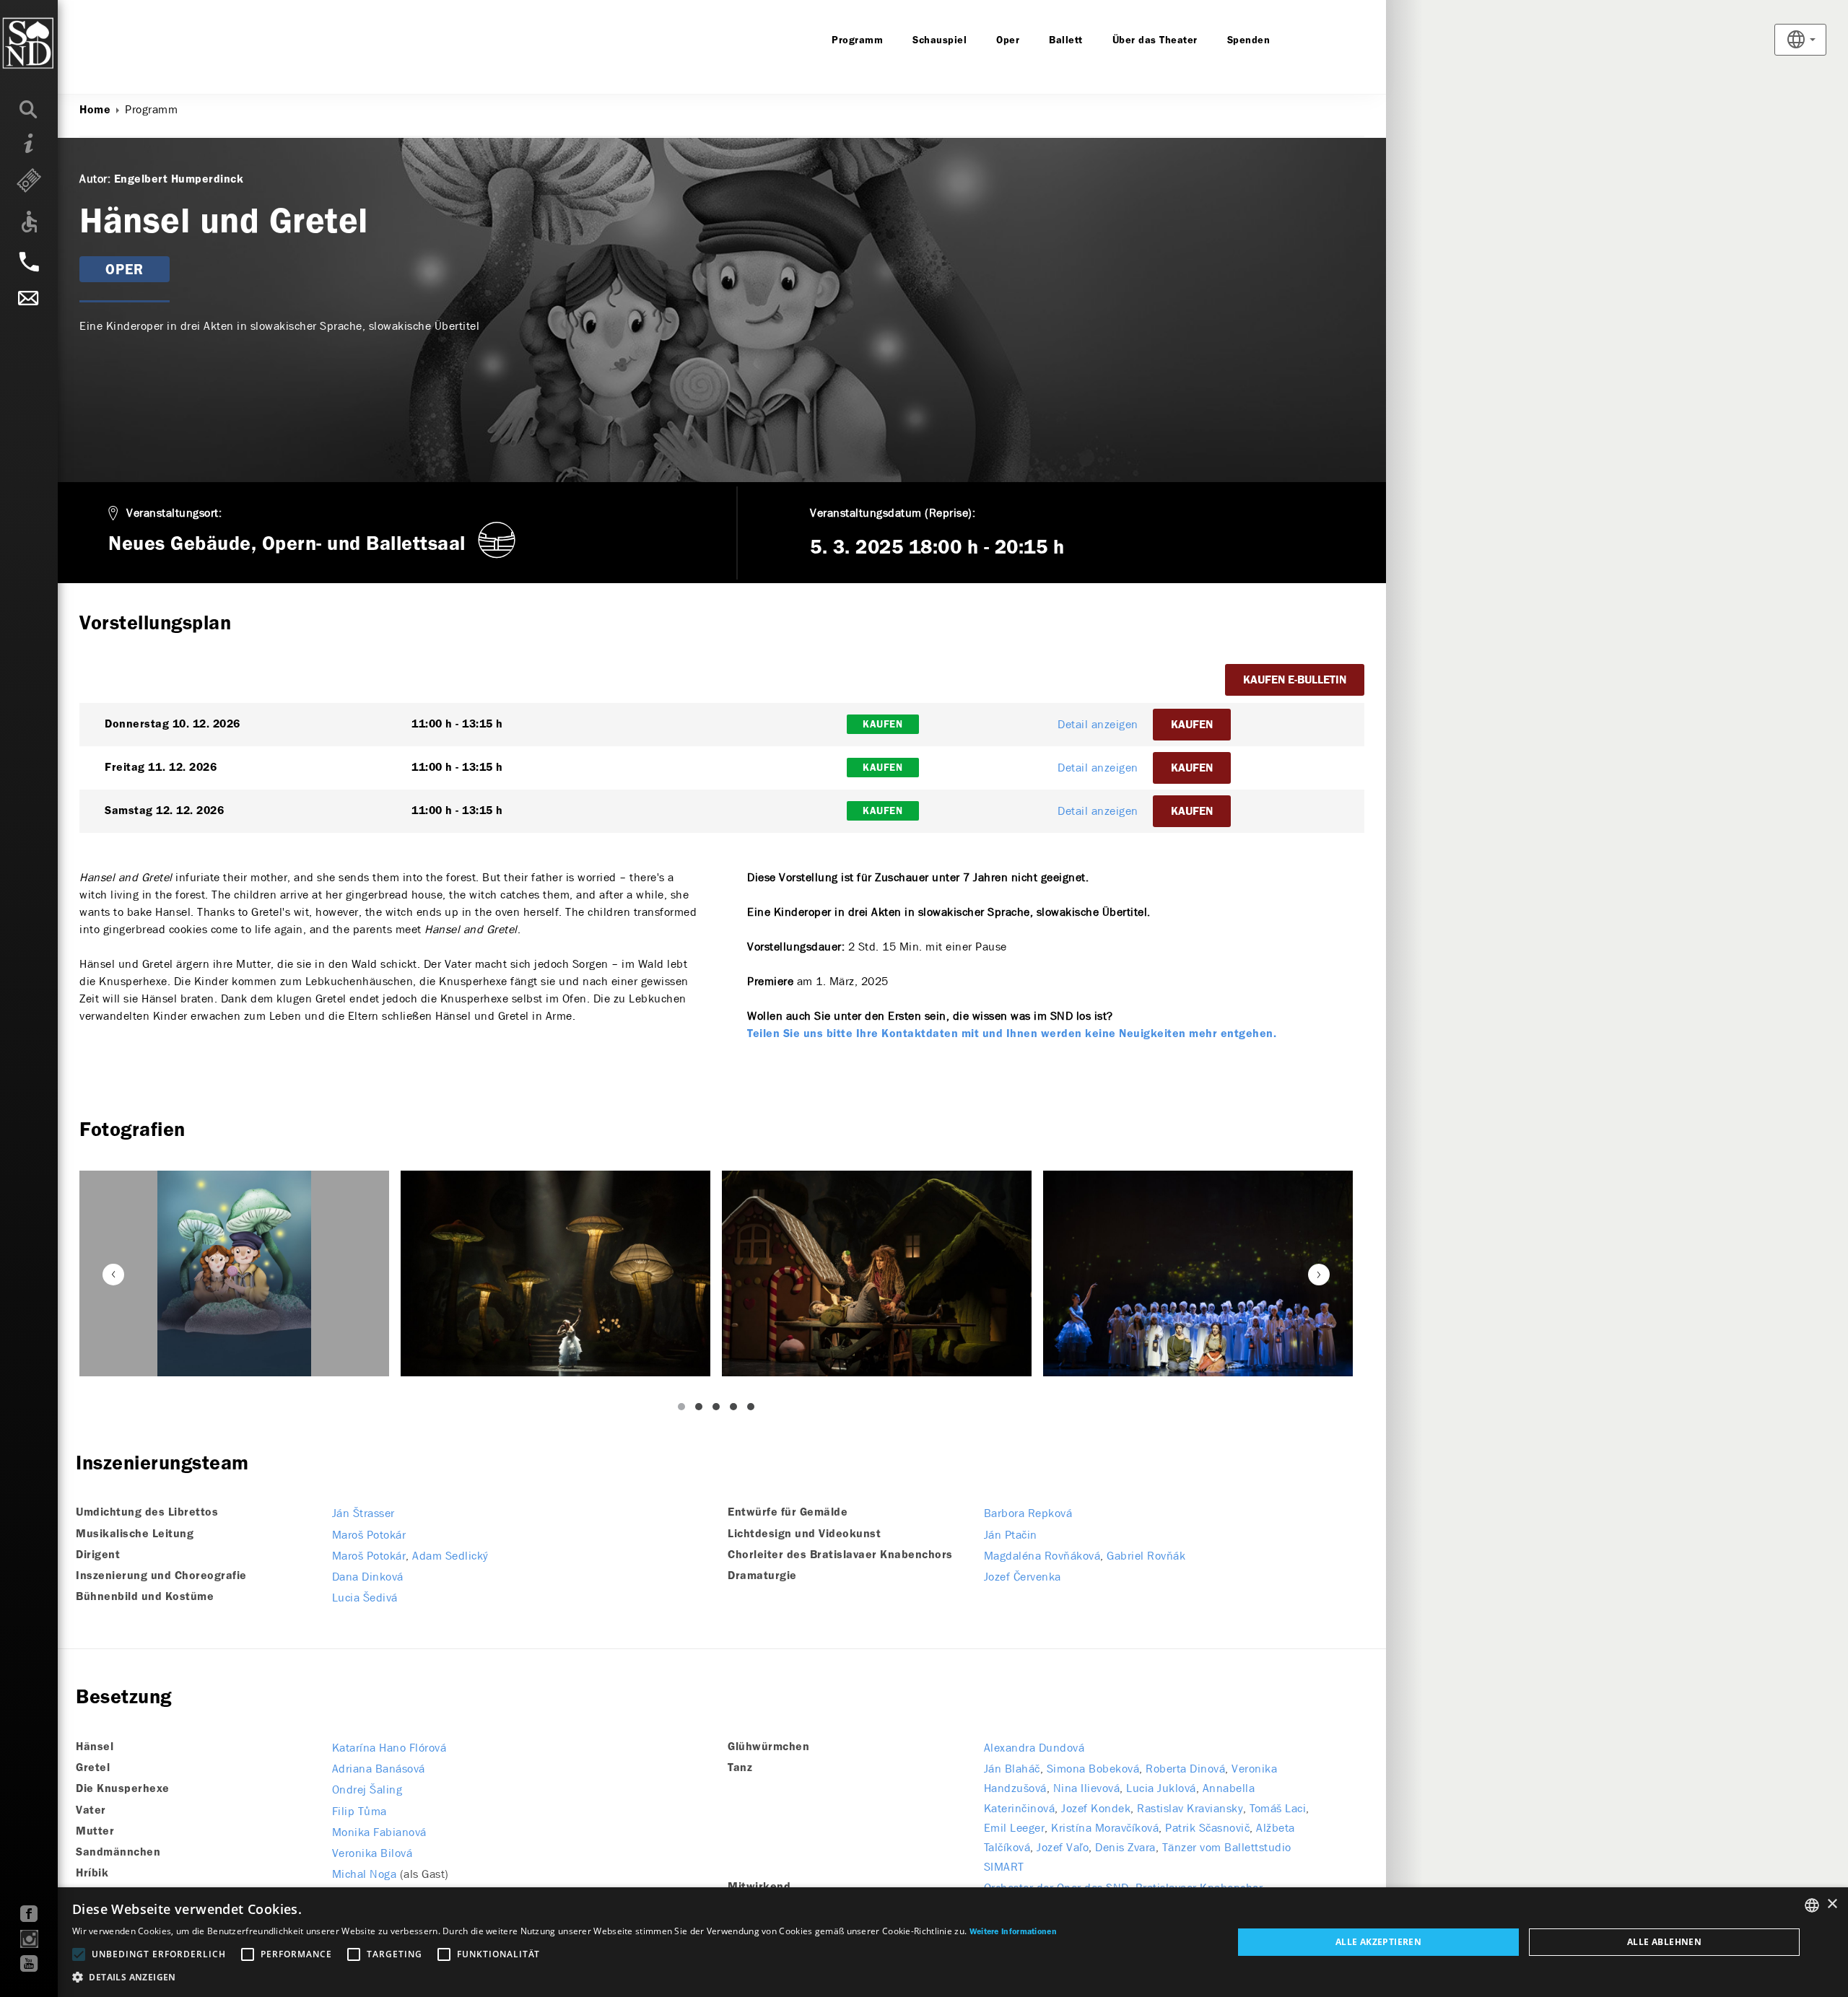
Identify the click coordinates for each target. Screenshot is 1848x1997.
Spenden (1249, 40)
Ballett (1066, 40)
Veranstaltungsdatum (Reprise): (893, 513)
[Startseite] (57, 43)
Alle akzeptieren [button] (1378, 1942)
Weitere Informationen (1013, 1932)
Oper (1008, 40)
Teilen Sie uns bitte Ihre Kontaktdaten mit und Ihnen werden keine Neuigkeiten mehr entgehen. (1012, 1034)
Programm (857, 40)
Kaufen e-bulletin (1295, 681)
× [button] (1832, 1904)
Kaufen (1192, 725)
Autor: (95, 179)
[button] (565, 1978)
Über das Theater (1155, 40)
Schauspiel (940, 40)
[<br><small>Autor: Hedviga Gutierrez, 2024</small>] (234, 1273)
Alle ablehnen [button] (1664, 1942)
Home (95, 110)
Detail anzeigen (1098, 724)
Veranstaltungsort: (174, 513)
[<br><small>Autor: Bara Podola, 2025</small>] (555, 1273)
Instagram (29, 1939)
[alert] (924, 1942)
